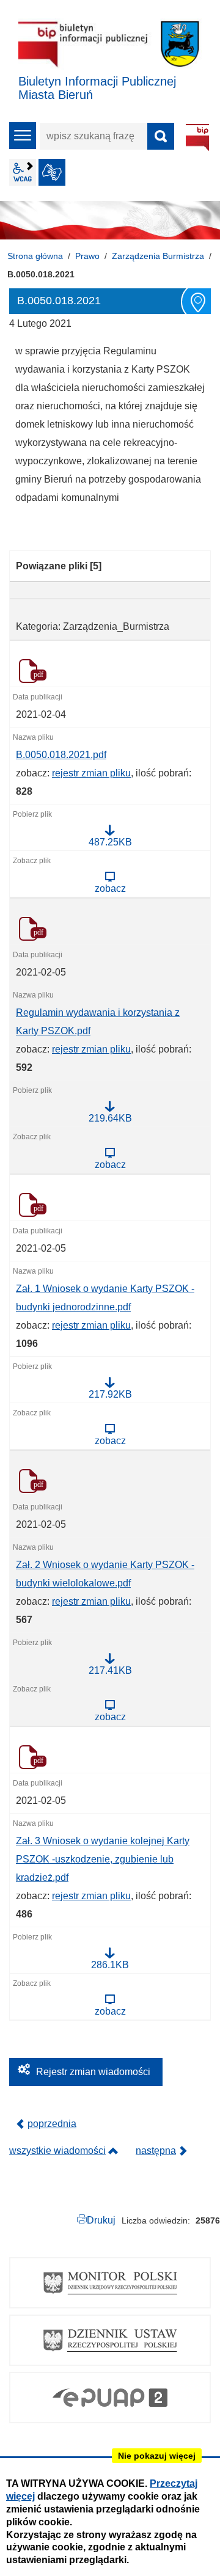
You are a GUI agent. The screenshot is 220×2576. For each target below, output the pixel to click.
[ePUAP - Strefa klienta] (110, 2398)
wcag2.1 (23, 172)
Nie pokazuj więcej (157, 2456)
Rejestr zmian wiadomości (93, 2072)
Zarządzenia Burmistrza (158, 256)
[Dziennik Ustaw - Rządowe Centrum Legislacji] (110, 2340)
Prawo (87, 256)
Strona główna (35, 256)
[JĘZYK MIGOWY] (52, 172)
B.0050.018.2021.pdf (61, 755)
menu (23, 136)
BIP (197, 137)
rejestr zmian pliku (91, 773)
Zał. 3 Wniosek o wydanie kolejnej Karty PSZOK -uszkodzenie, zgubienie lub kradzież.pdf (103, 1859)
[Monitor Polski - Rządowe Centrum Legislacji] (110, 2283)
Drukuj (101, 2220)
